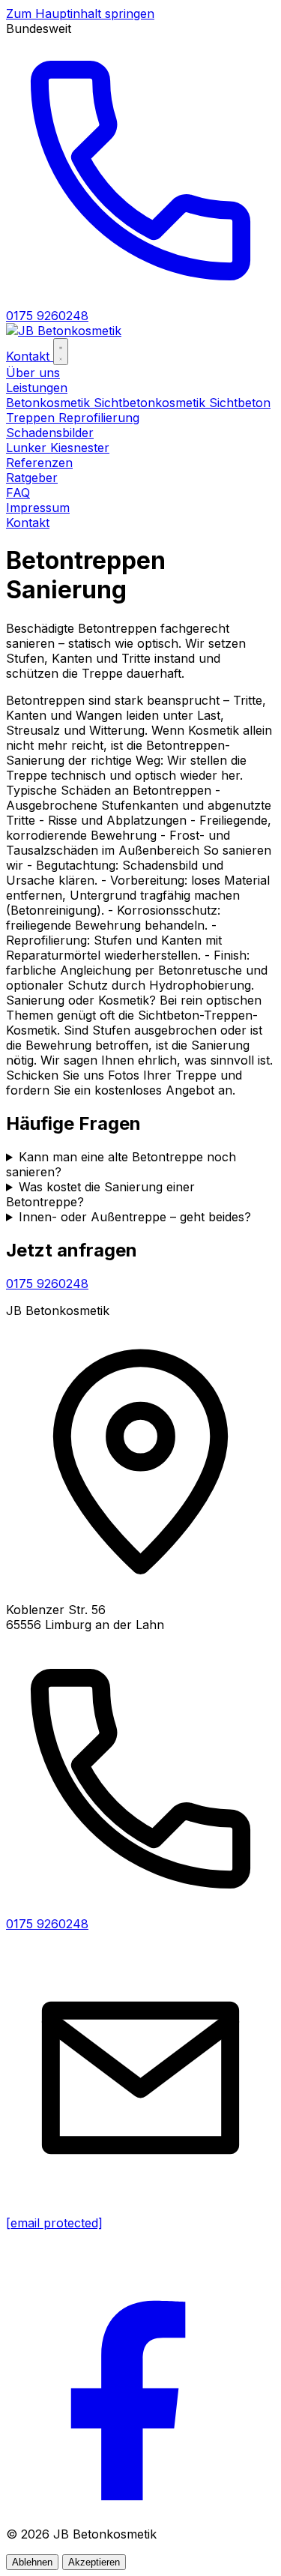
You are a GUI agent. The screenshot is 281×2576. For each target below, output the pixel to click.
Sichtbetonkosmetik (151, 403)
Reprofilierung (99, 418)
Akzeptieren (94, 2562)
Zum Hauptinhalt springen (80, 13)
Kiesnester (80, 448)
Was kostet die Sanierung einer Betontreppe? (100, 1194)
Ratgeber (32, 478)
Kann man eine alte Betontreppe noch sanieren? (121, 1164)
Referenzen (39, 463)
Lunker (28, 448)
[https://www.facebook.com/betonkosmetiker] (140, 2507)
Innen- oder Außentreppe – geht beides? (135, 1217)
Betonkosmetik (50, 403)
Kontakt (30, 356)
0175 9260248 (47, 1284)
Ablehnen (32, 2562)
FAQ (18, 493)
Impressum (38, 508)
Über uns (33, 373)
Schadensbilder (50, 433)
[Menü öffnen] (61, 352)
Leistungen (37, 388)
